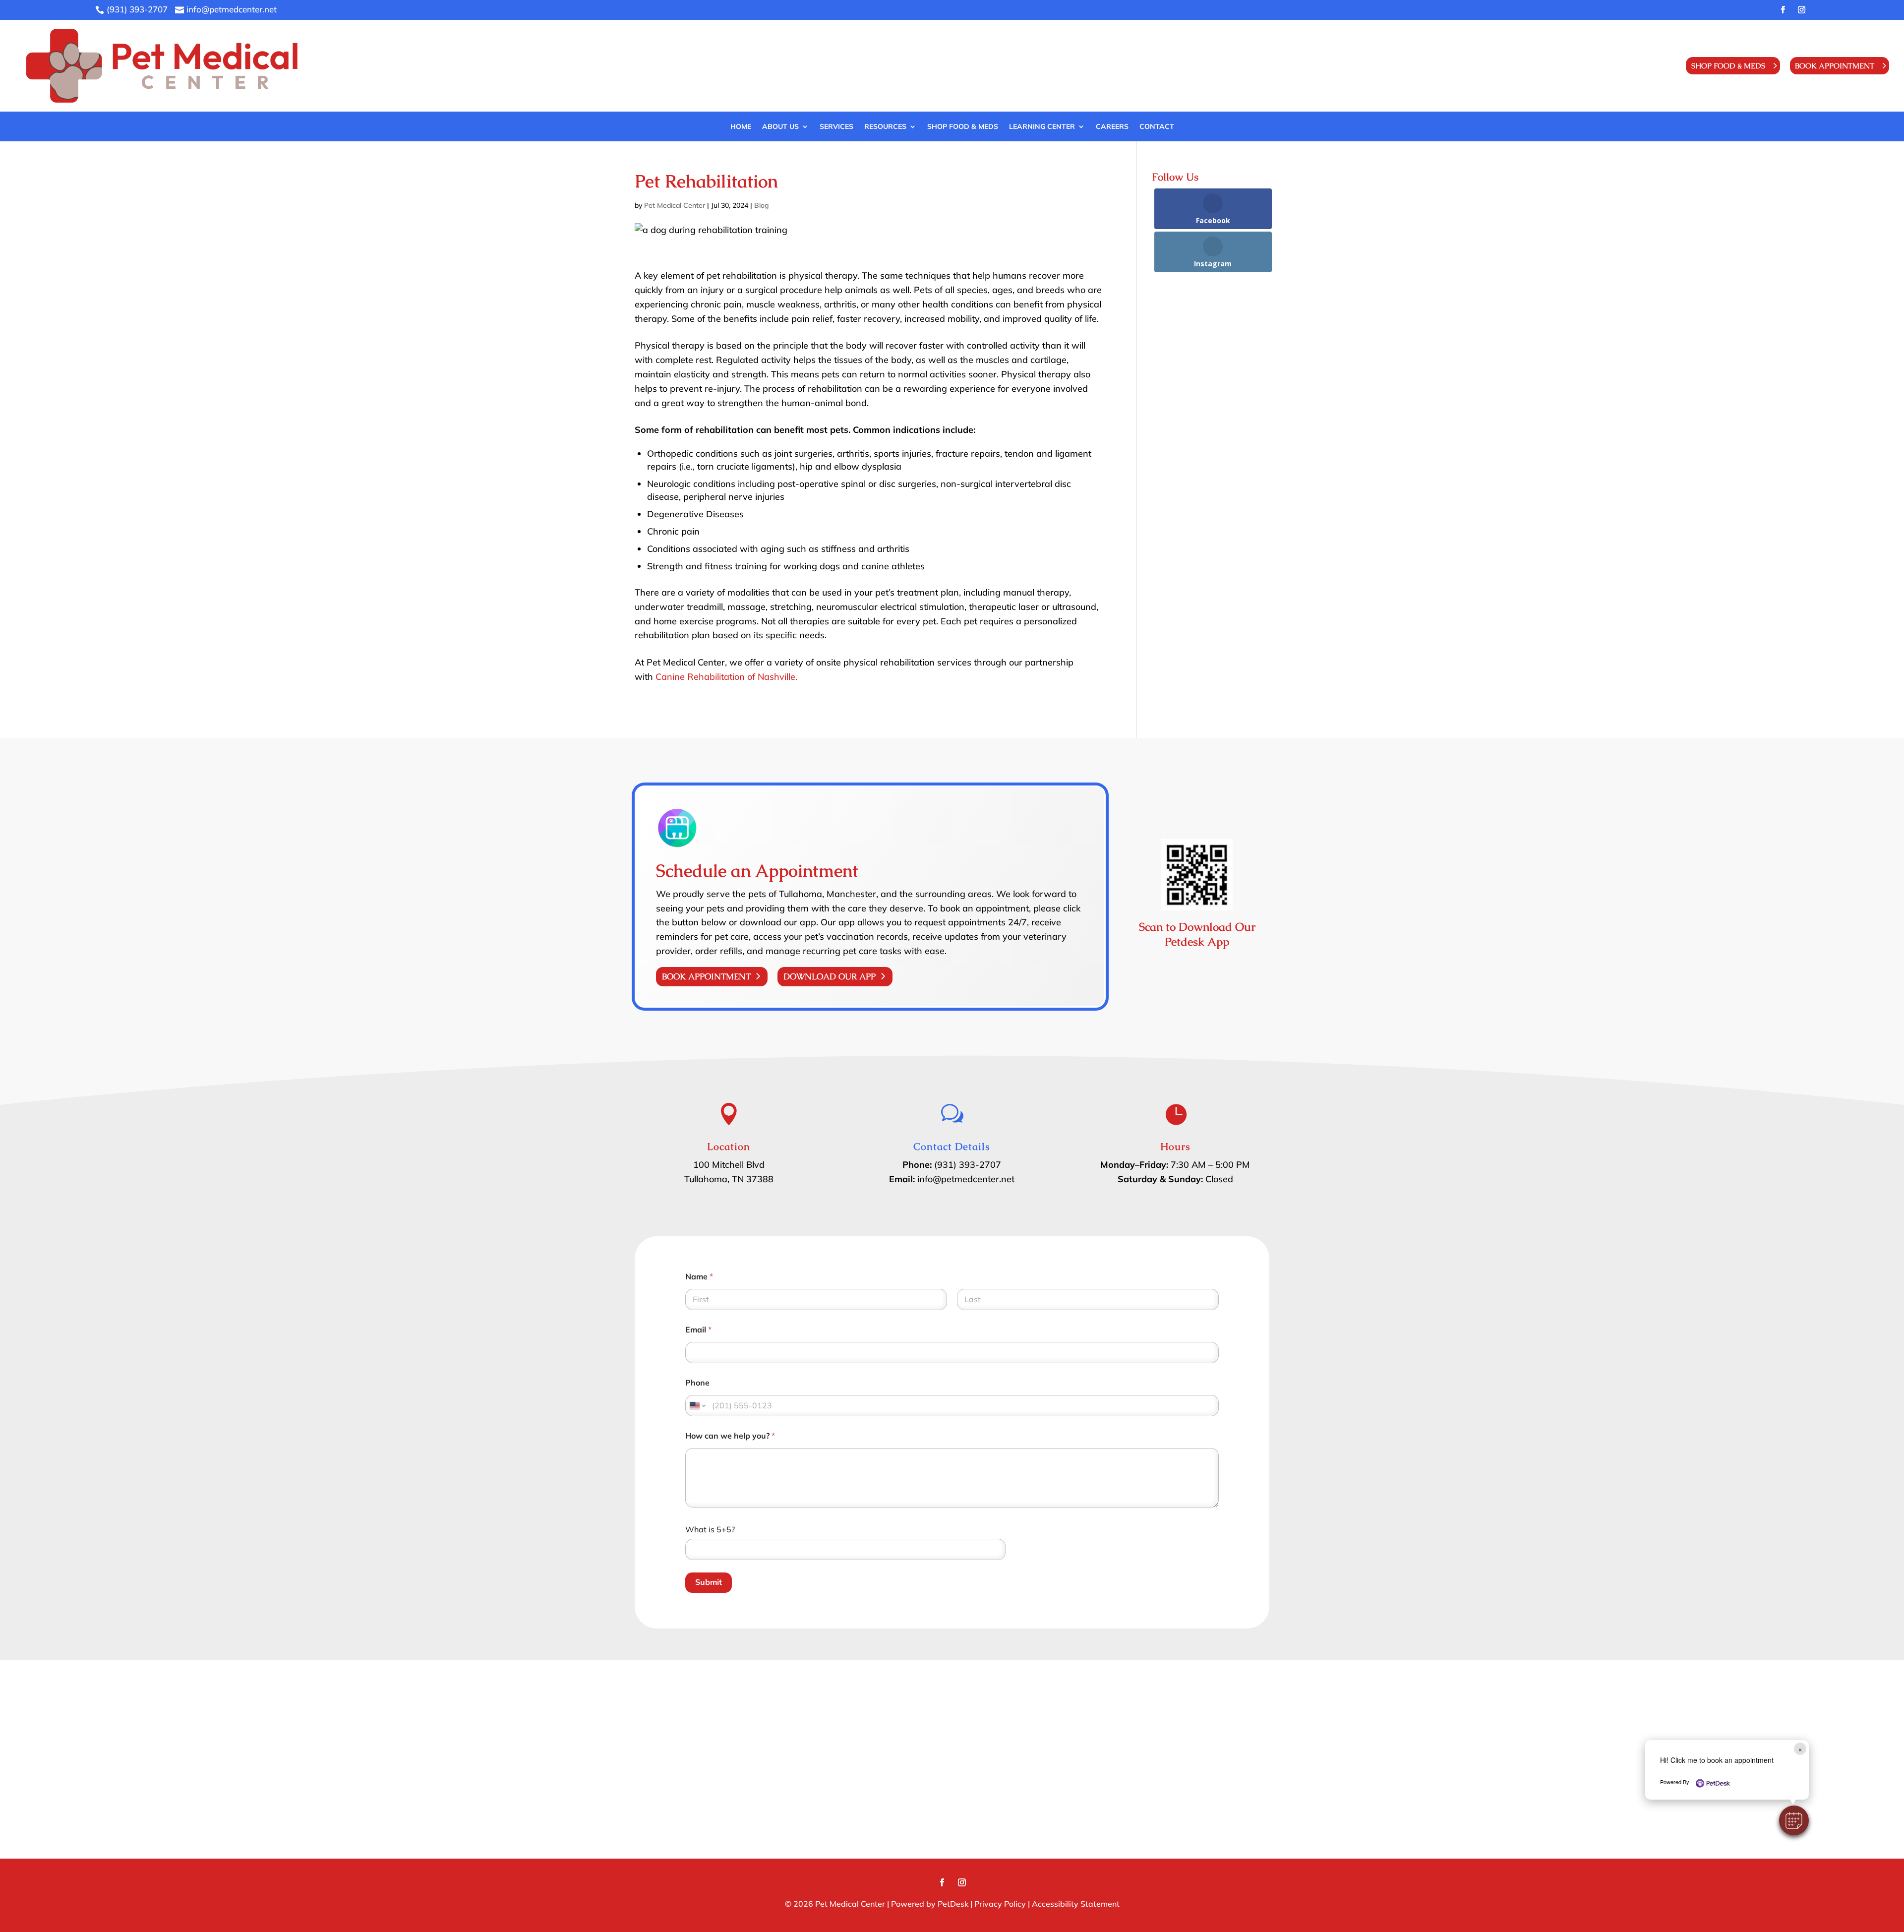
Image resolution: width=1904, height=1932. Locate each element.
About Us (780, 127)
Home (741, 127)
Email (698, 1330)
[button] (1794, 1820)
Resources (885, 127)
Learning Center (1042, 127)
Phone (697, 1383)
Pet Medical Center (675, 205)
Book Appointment (1835, 66)
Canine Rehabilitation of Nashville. (726, 677)
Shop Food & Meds (1728, 66)
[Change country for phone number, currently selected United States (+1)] (697, 1406)
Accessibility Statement (1076, 1904)
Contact (1157, 127)
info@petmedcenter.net (966, 1179)
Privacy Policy (1000, 1904)
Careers (1112, 127)
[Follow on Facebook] (1783, 10)
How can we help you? (730, 1436)
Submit (709, 1582)
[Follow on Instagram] (1801, 10)
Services (836, 127)
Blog (762, 205)
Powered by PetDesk (930, 1904)
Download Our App (830, 976)
